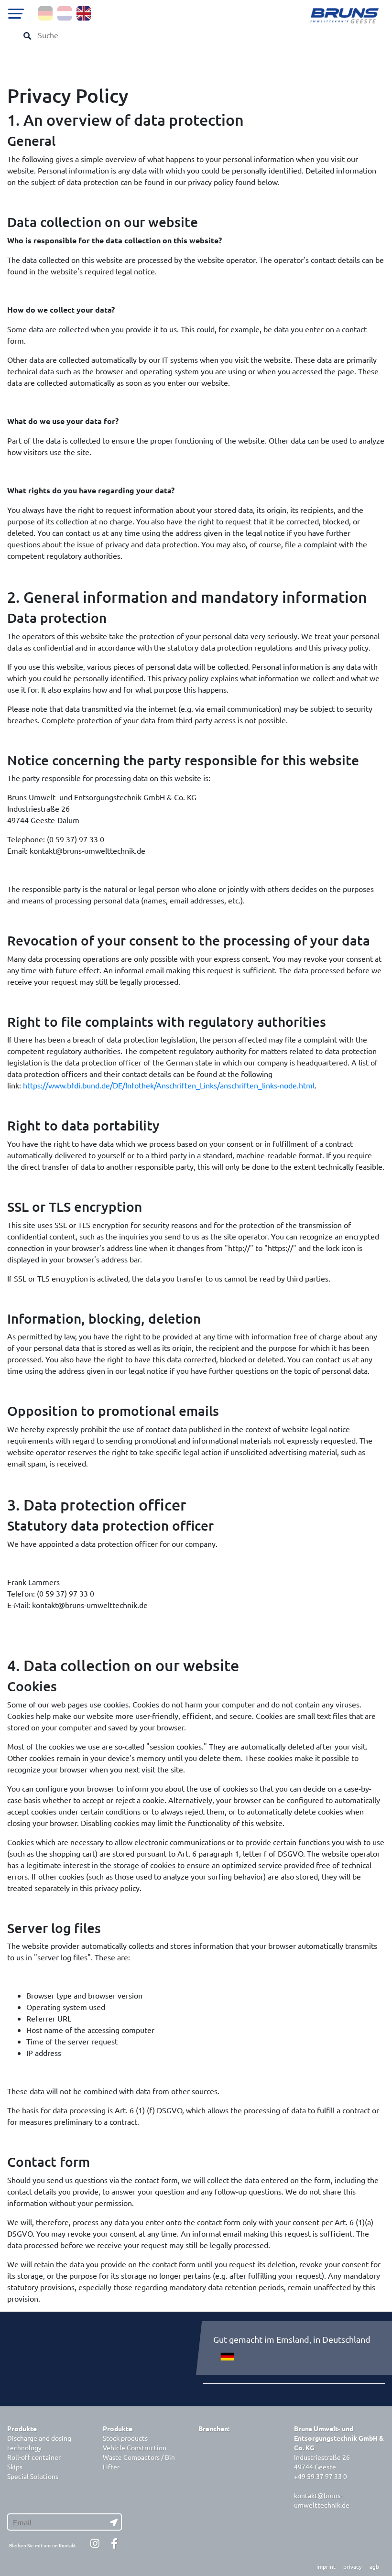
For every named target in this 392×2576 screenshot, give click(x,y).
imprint (326, 2566)
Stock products (125, 2438)
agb (374, 2566)
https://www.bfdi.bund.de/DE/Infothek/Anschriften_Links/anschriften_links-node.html (169, 1085)
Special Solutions (33, 2476)
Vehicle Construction (135, 2447)
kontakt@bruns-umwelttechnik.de (322, 2500)
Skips (15, 2467)
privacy (353, 2566)
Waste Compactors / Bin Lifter (139, 2462)
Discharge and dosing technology (39, 2443)
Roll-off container (34, 2457)
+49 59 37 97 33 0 (321, 2476)
